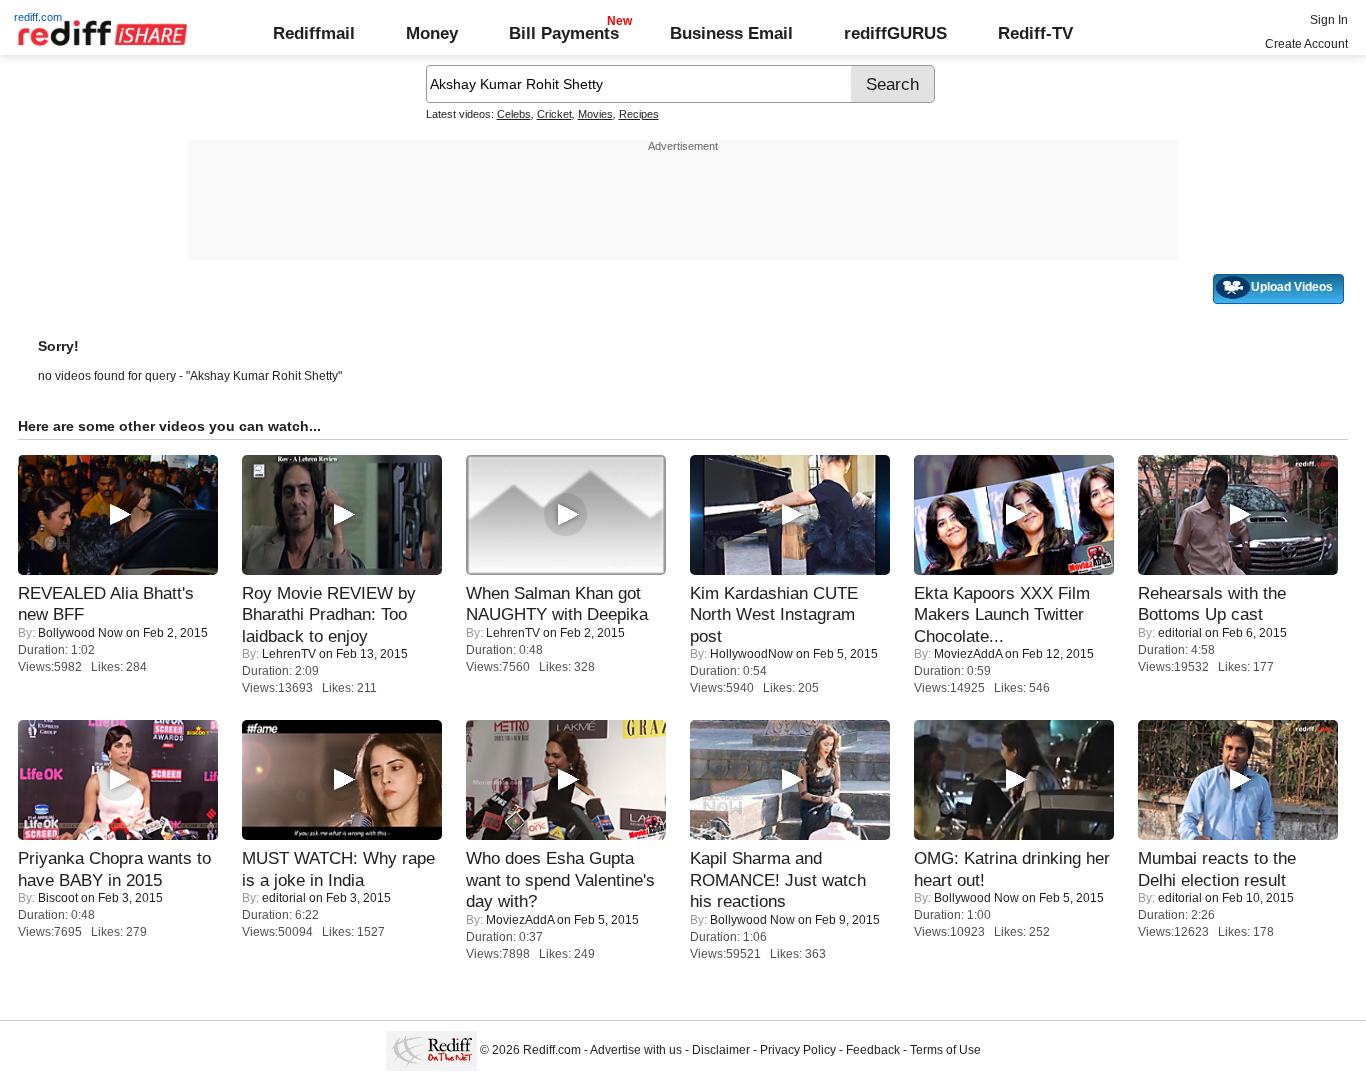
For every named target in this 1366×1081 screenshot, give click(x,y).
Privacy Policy (798, 1050)
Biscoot (58, 898)
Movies (595, 114)
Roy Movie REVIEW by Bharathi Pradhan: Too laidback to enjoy (329, 614)
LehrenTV (289, 654)
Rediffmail (314, 33)
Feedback (873, 1050)
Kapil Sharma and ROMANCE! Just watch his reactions (778, 879)
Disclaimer (721, 1050)
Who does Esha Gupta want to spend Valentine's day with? (560, 879)
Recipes (639, 114)
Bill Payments (564, 33)
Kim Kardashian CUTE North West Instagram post (774, 614)
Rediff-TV (1035, 33)
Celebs (514, 114)
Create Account (1306, 44)
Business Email (731, 33)
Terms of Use (945, 1050)
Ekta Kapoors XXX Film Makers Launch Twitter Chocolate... (1002, 614)
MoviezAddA (968, 654)
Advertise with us (636, 1050)
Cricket (554, 114)
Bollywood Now (80, 633)
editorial (1180, 633)
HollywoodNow (751, 654)
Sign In (1329, 20)
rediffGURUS (895, 33)
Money (432, 33)
